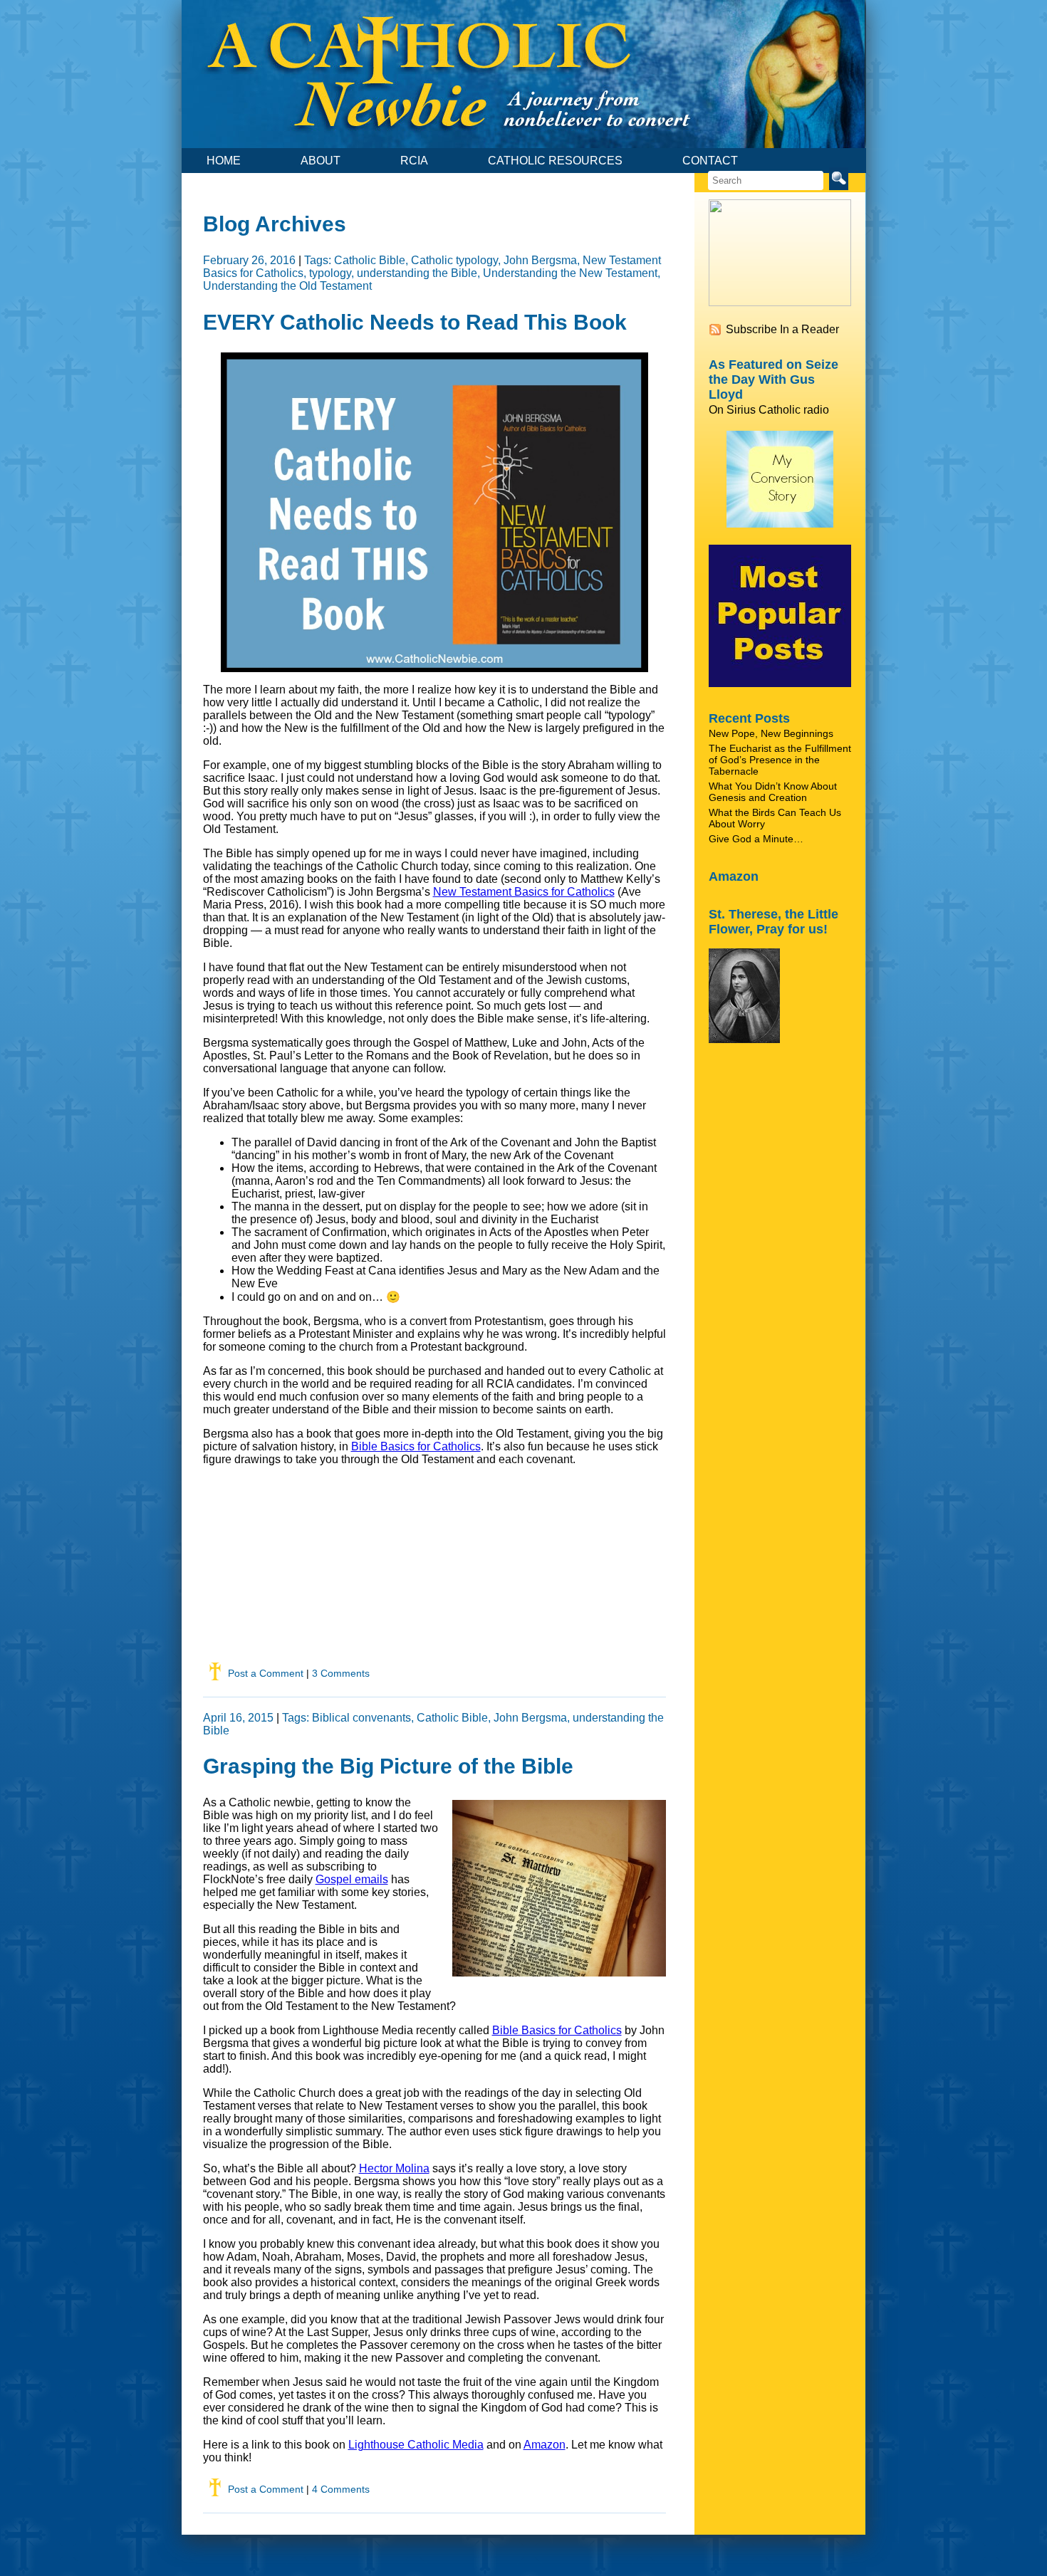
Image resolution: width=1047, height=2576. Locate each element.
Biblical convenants (361, 1718)
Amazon (545, 2445)
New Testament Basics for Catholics (524, 892)
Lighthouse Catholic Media (416, 2445)
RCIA (414, 161)
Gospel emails (352, 1879)
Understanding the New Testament (570, 273)
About (321, 161)
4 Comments (341, 2489)
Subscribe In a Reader (782, 329)
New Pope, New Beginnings (771, 733)
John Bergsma (540, 260)
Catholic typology (454, 260)
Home (224, 161)
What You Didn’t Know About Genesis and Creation (773, 792)
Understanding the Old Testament (287, 286)
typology (330, 273)
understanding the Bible (417, 273)
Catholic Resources (555, 161)
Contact (710, 161)
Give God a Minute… (756, 839)
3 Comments (341, 1673)
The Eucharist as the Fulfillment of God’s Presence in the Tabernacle (780, 760)
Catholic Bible (370, 260)
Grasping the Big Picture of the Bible (388, 1766)
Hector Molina (394, 2168)
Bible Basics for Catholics (416, 1446)
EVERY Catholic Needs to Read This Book (415, 322)
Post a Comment (266, 1673)
